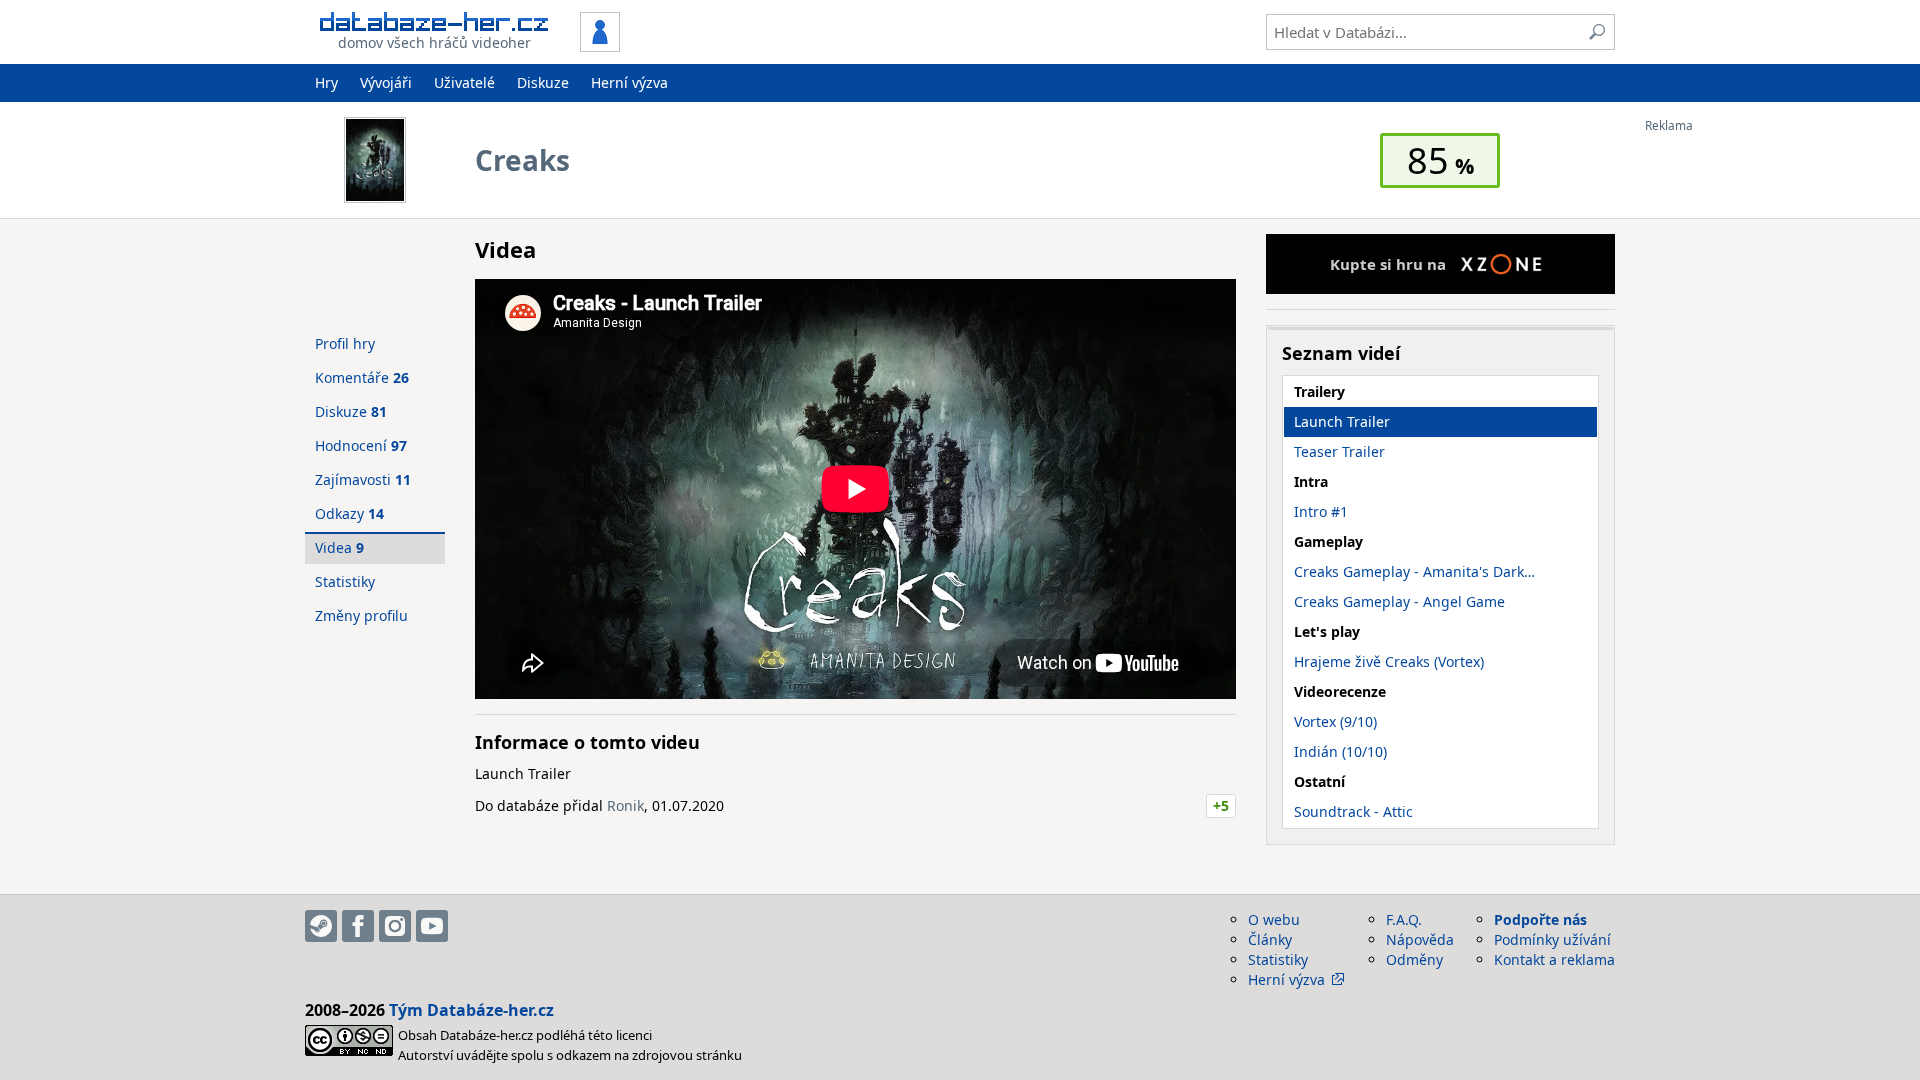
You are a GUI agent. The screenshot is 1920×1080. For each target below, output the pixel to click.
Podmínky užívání (1552, 939)
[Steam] (321, 926)
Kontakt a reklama (1554, 959)
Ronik (625, 805)
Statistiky (345, 581)
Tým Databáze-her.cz (471, 1010)
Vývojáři (386, 82)
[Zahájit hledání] (1597, 32)
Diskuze (543, 82)
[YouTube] (432, 926)
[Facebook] (358, 926)
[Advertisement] (1725, 433)
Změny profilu (361, 615)
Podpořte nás (1540, 919)
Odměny (1414, 959)
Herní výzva (629, 82)
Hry (326, 82)
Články (1270, 939)
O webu (1274, 919)
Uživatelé (464, 82)
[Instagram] (395, 926)
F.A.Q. (1404, 919)
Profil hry (345, 343)
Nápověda (1420, 939)
